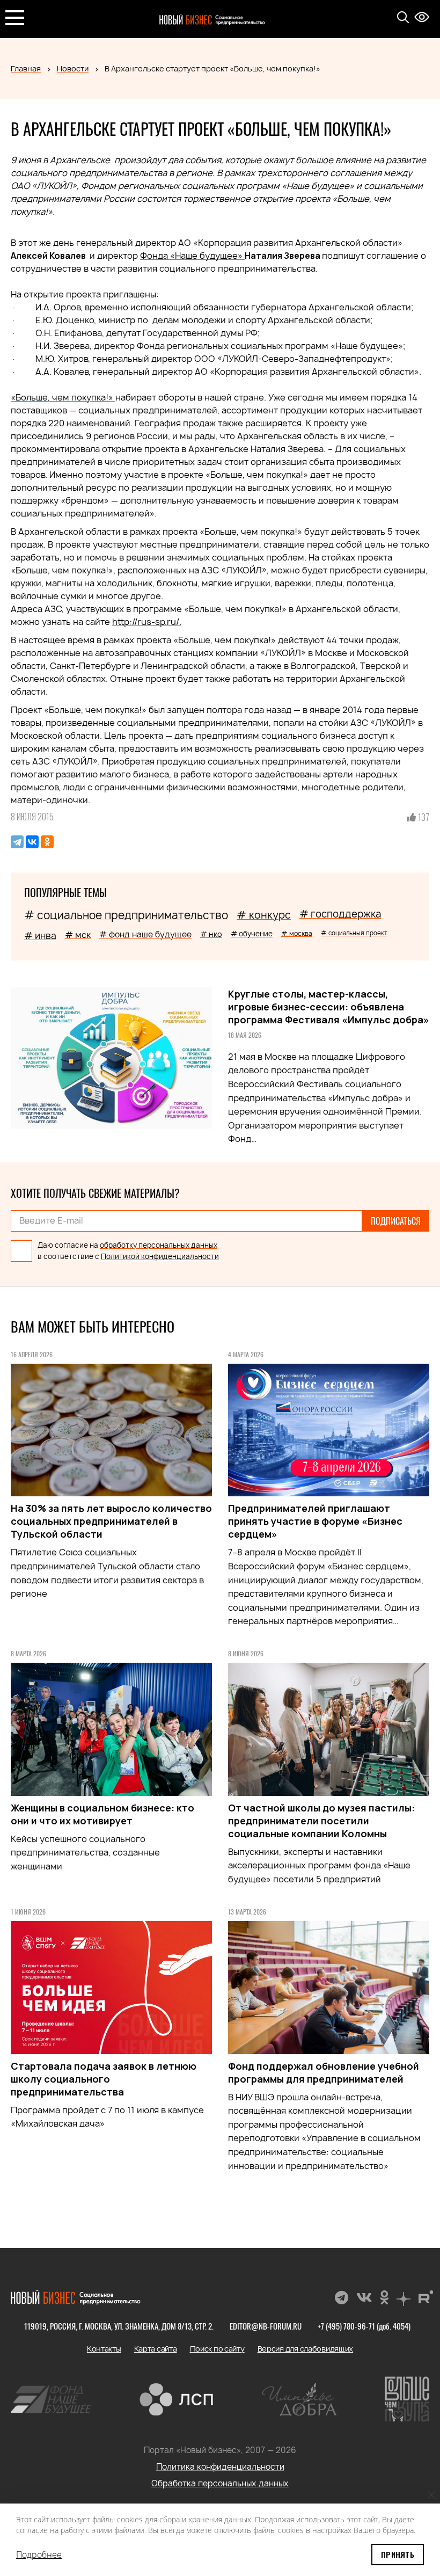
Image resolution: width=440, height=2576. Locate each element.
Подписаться (396, 1221)
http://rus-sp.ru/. (147, 622)
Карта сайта (156, 2349)
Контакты (104, 2349)
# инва (40, 936)
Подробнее (39, 2555)
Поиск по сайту (217, 2349)
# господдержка (340, 914)
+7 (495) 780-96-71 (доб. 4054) (364, 2326)
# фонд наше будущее (145, 934)
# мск (78, 935)
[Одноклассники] (47, 842)
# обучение (252, 934)
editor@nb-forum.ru (266, 2326)
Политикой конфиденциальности (160, 1256)
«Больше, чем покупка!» (63, 397)
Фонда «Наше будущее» (192, 256)
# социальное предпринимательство (126, 915)
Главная (26, 68)
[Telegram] (17, 842)
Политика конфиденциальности (220, 2467)
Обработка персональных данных (220, 2483)
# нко (211, 934)
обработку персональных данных (159, 1245)
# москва (297, 933)
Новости (73, 68)
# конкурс (264, 915)
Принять (398, 2554)
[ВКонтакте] (32, 842)
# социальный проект (354, 933)
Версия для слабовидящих (306, 2349)
